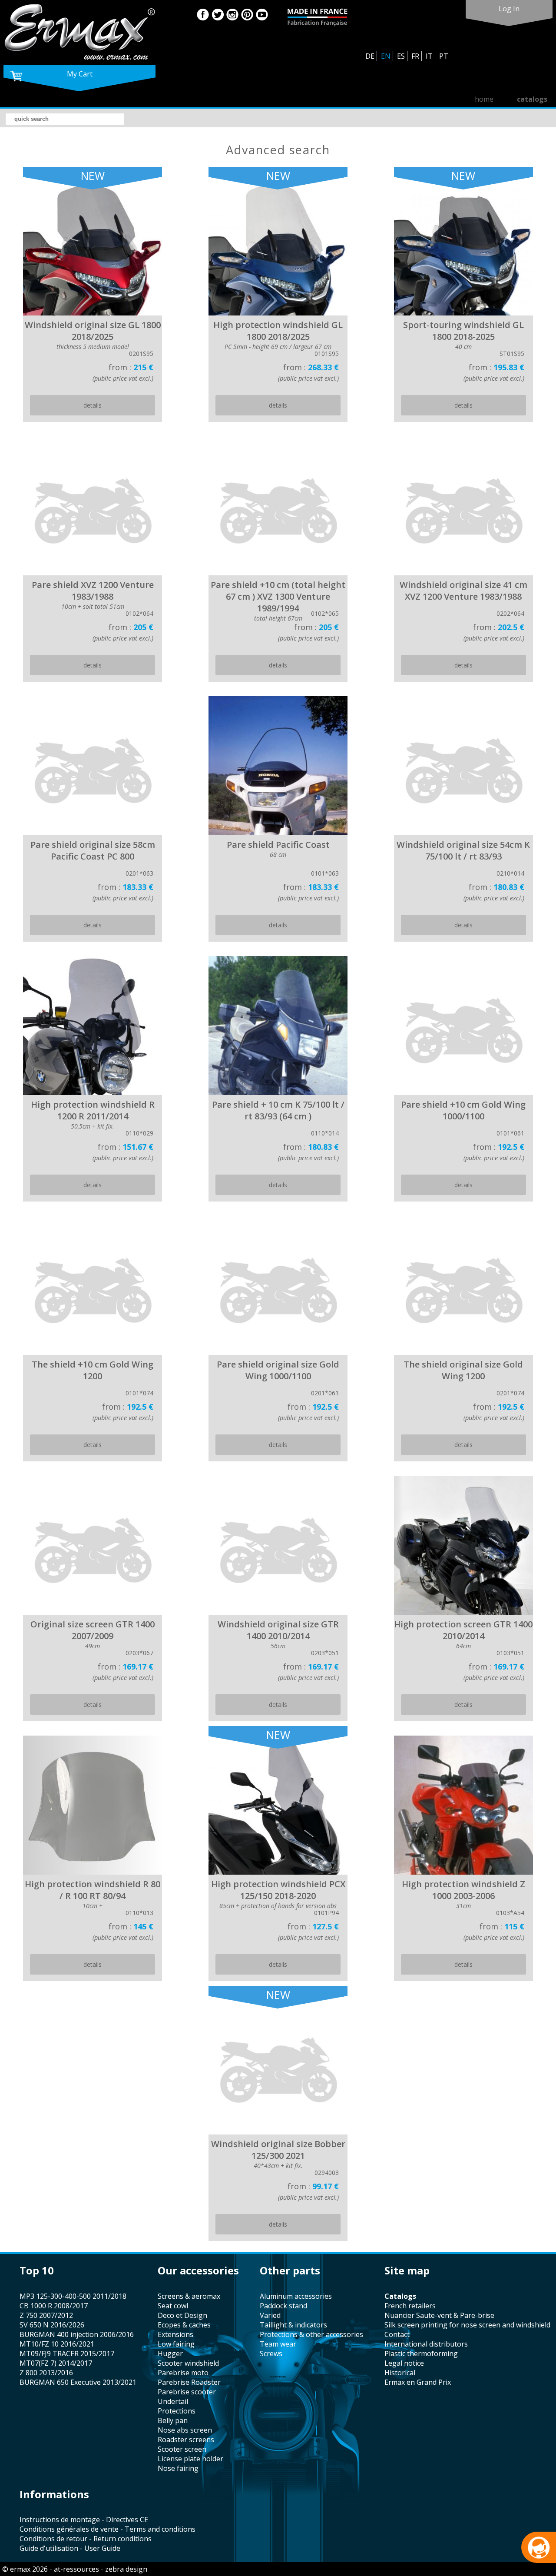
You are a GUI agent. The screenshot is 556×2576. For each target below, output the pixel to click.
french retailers (410, 2306)
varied (270, 2315)
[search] (65, 119)
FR (415, 56)
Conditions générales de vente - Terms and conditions (108, 2529)
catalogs (532, 99)
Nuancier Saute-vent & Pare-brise (439, 2315)
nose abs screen (185, 2430)
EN (386, 56)
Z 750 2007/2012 (46, 2315)
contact (397, 2334)
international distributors (426, 2344)
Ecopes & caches (184, 2325)
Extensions (175, 2334)
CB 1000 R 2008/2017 (54, 2306)
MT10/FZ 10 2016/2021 (57, 2344)
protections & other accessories (311, 2334)
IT (429, 56)
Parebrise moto (183, 2373)
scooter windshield (188, 2363)
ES (401, 56)
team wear (278, 2344)
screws (271, 2354)
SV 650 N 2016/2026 (52, 2325)
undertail (173, 2401)
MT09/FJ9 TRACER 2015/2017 (67, 2354)
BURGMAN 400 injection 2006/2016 (77, 2334)
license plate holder (190, 2459)
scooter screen (182, 2449)
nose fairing (178, 2468)
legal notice (404, 2363)
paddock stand (283, 2306)
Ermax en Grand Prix (418, 2382)
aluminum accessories (296, 2296)
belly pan (173, 2420)
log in (509, 9)
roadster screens (186, 2440)
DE (370, 56)
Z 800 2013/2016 (46, 2373)
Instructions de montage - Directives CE (84, 2520)
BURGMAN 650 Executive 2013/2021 (78, 2382)
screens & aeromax (189, 2296)
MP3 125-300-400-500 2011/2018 (73, 2296)
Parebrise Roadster (189, 2382)
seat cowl (173, 2306)
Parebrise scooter (187, 2392)
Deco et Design (182, 2315)
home (484, 99)
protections (177, 2411)
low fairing (176, 2344)
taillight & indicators (293, 2325)
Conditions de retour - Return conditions (86, 2539)
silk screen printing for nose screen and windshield (467, 2325)
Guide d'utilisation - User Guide (70, 2548)
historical (400, 2373)
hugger (170, 2354)
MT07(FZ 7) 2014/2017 (56, 2363)
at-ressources (76, 2569)
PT (444, 56)
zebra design (126, 2569)
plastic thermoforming (421, 2354)
